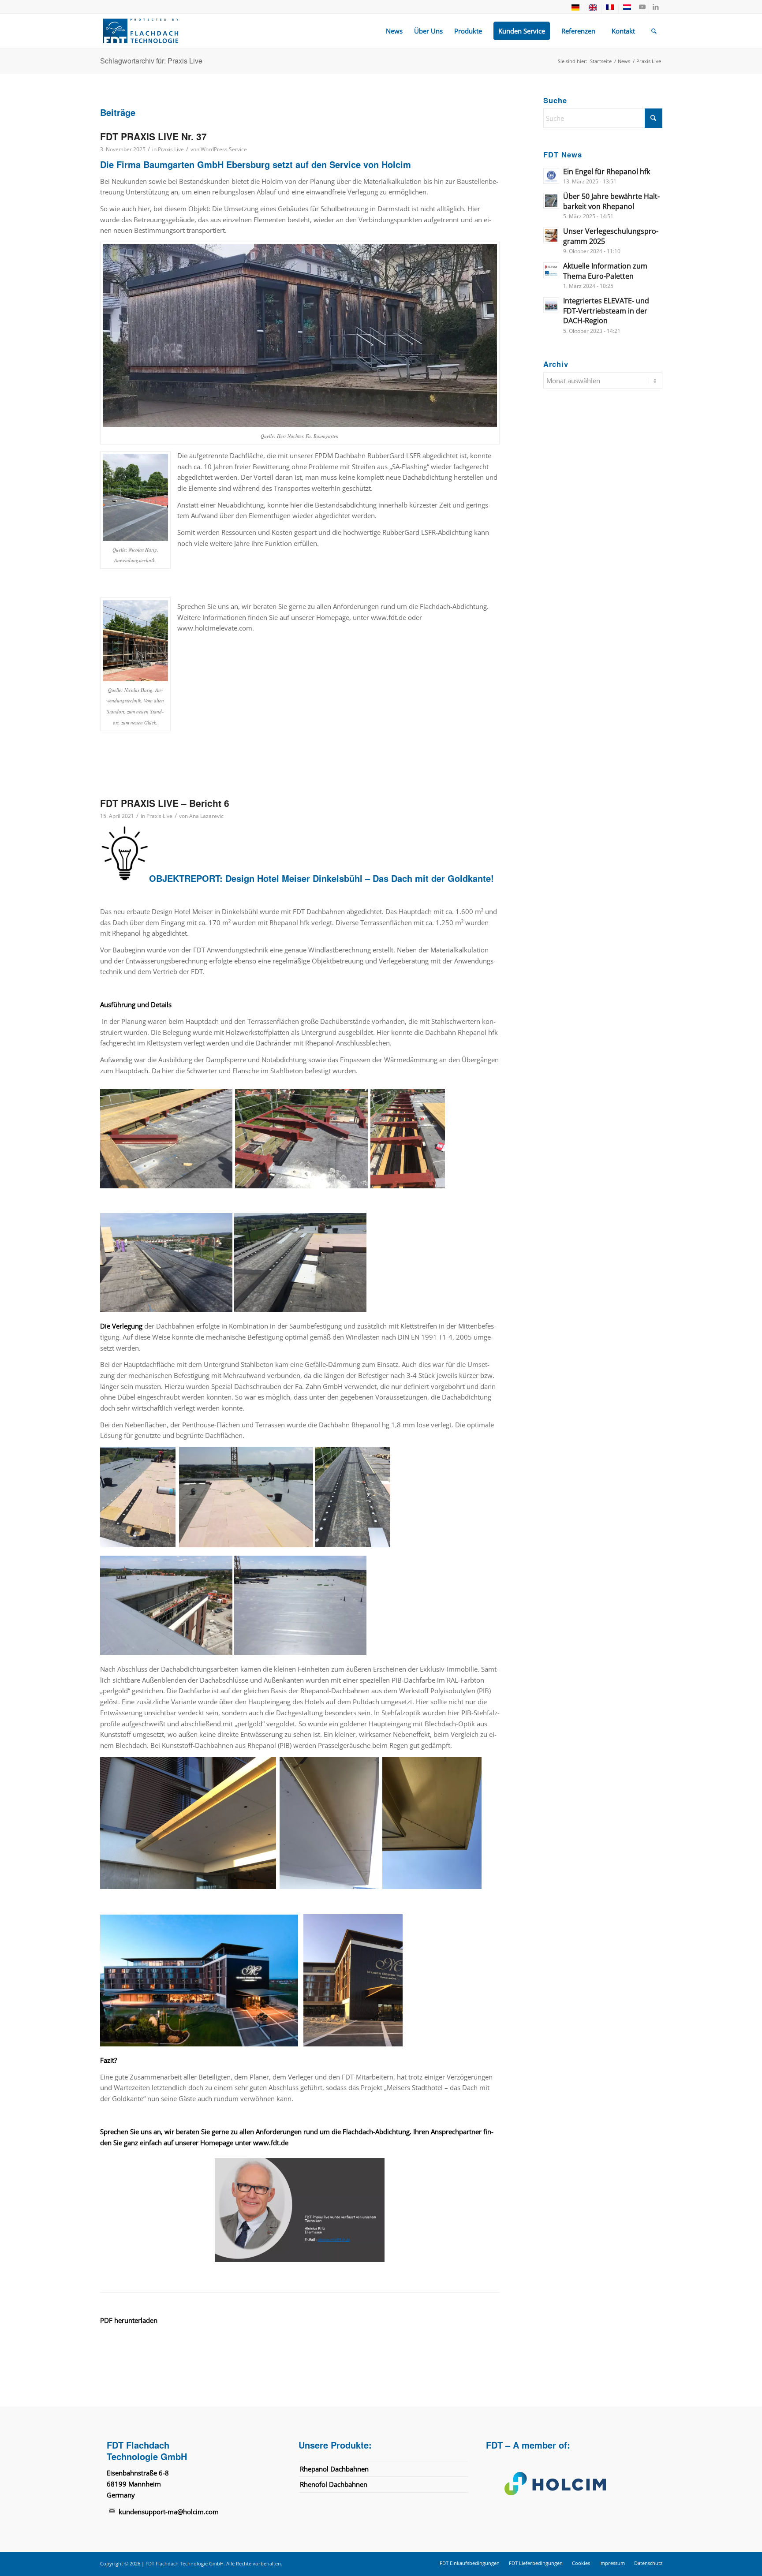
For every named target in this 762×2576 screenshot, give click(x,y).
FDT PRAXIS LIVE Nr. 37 (153, 136)
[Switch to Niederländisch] (627, 9)
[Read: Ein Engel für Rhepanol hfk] (551, 176)
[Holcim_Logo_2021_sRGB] (571, 2483)
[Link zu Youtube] (642, 7)
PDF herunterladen (129, 2320)
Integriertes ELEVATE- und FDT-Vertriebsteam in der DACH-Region (606, 311)
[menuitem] (576, 9)
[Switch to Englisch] (593, 9)
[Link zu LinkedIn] (656, 7)
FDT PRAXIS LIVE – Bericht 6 (165, 803)
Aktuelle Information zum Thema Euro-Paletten (605, 271)
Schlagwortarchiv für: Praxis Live (151, 61)
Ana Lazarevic (206, 816)
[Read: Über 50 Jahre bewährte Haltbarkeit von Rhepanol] (551, 201)
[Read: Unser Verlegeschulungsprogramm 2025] (551, 235)
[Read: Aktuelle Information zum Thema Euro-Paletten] (551, 270)
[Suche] (654, 31)
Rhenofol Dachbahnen (334, 2484)
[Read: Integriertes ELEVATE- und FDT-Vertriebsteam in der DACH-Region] (551, 305)
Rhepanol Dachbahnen (334, 2468)
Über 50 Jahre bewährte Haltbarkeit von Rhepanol (611, 201)
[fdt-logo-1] (141, 31)
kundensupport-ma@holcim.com (169, 2512)
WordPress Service (224, 149)
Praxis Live (171, 149)
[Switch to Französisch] (610, 9)
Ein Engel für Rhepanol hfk (607, 172)
